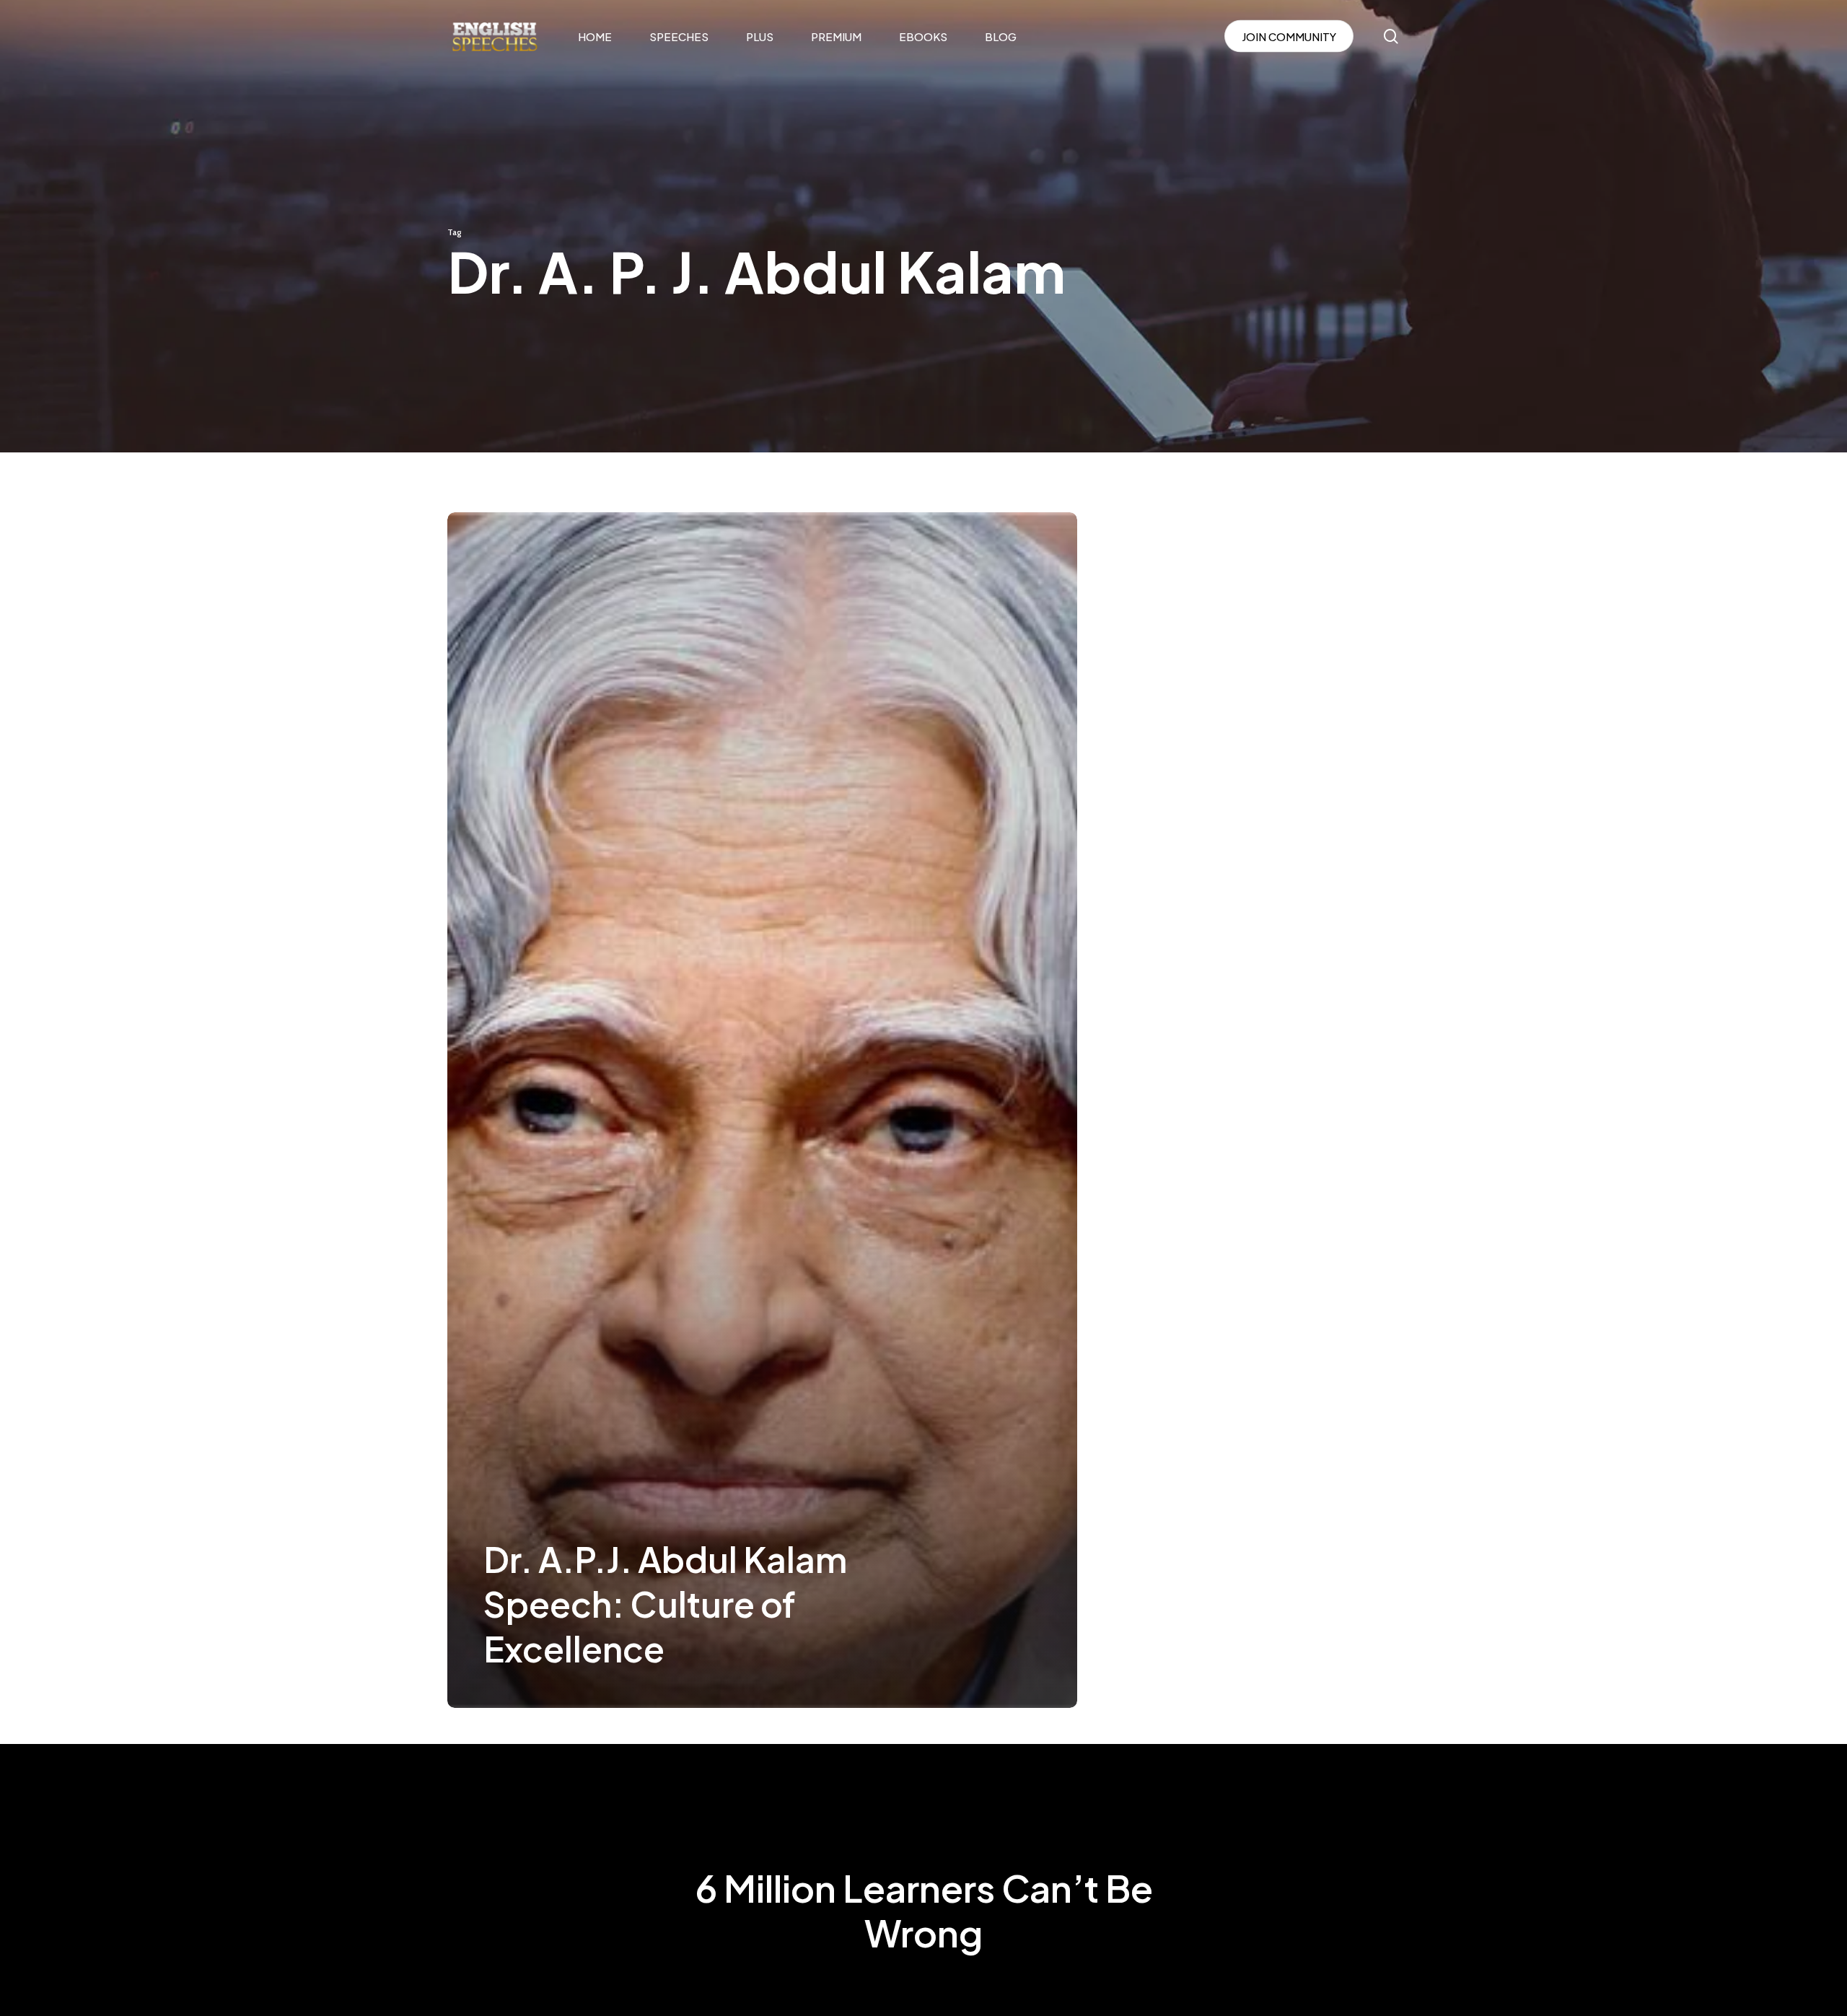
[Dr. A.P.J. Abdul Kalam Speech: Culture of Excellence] (762, 1110)
